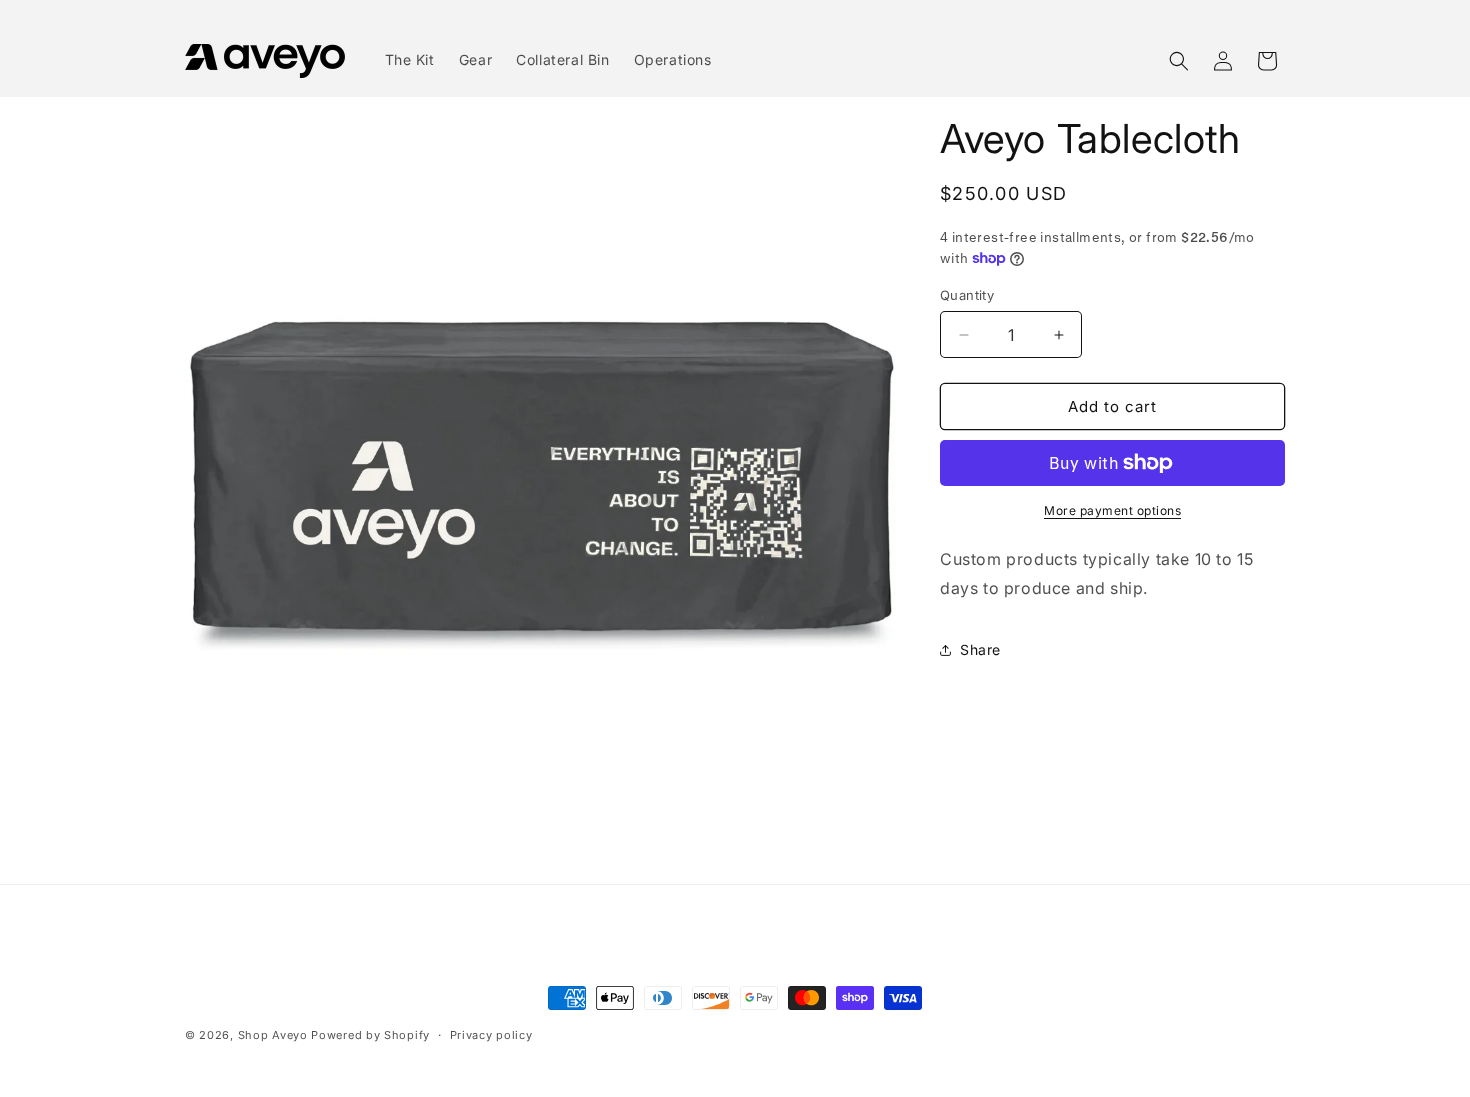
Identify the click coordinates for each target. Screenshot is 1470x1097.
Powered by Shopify (370, 1035)
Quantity (967, 295)
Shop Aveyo (273, 1035)
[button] (1179, 61)
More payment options (1112, 510)
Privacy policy (491, 1035)
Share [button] (980, 649)
